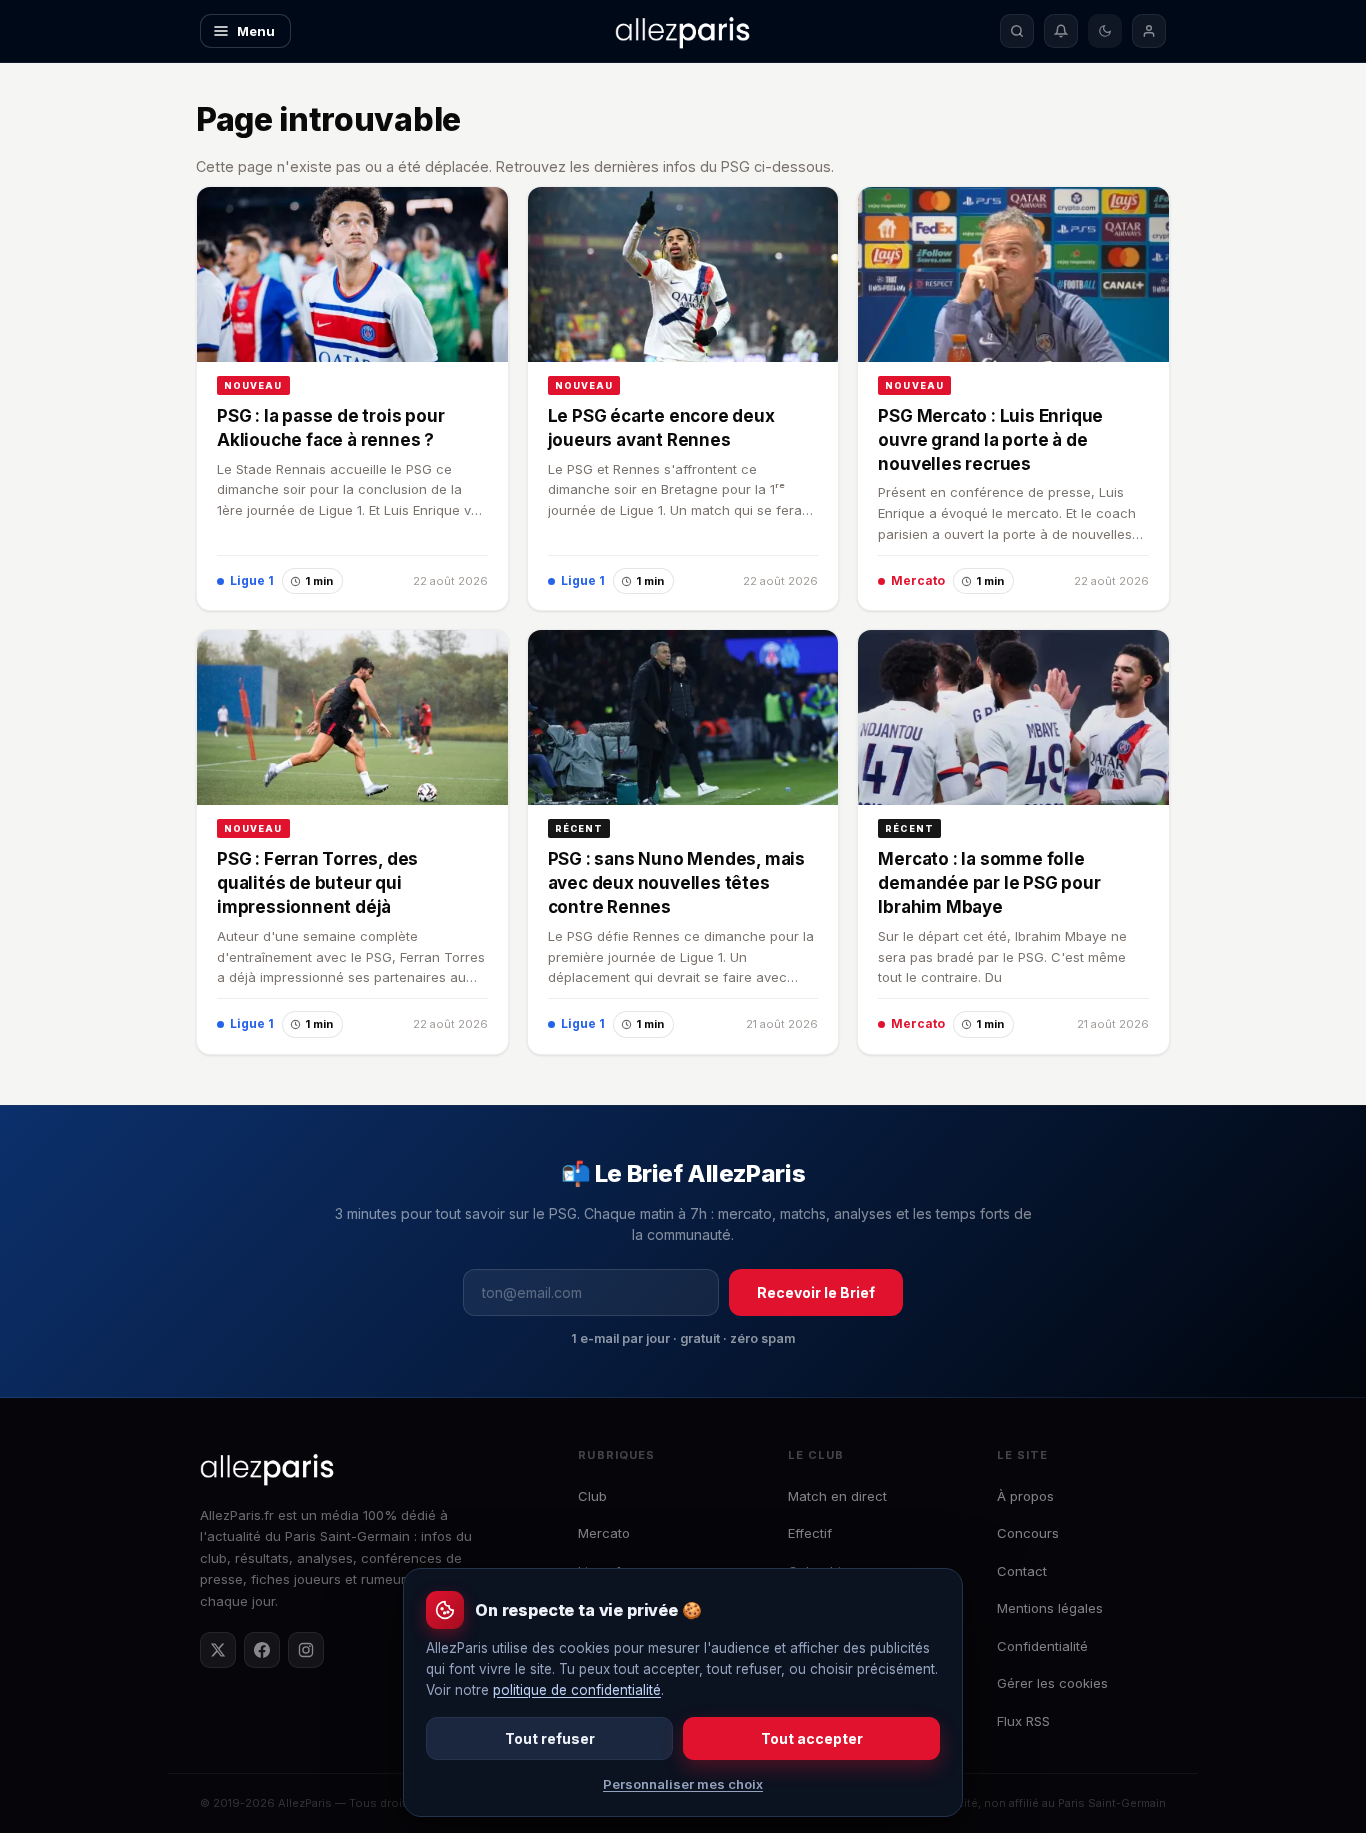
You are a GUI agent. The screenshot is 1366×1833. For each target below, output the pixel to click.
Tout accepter (812, 1738)
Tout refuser (550, 1738)
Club (592, 1496)
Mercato (604, 1533)
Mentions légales (1050, 1608)
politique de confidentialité (577, 1690)
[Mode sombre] (1105, 31)
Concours (1028, 1533)
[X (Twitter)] (218, 1650)
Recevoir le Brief (816, 1292)
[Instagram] (306, 1650)
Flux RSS (1023, 1721)
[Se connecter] (1149, 31)
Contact (1022, 1571)
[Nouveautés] (1061, 31)
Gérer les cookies (1052, 1683)
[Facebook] (262, 1650)
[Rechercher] (1017, 31)
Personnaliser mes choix (683, 1784)
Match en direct (837, 1496)
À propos (1025, 1496)
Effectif (810, 1533)
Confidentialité (1042, 1646)
